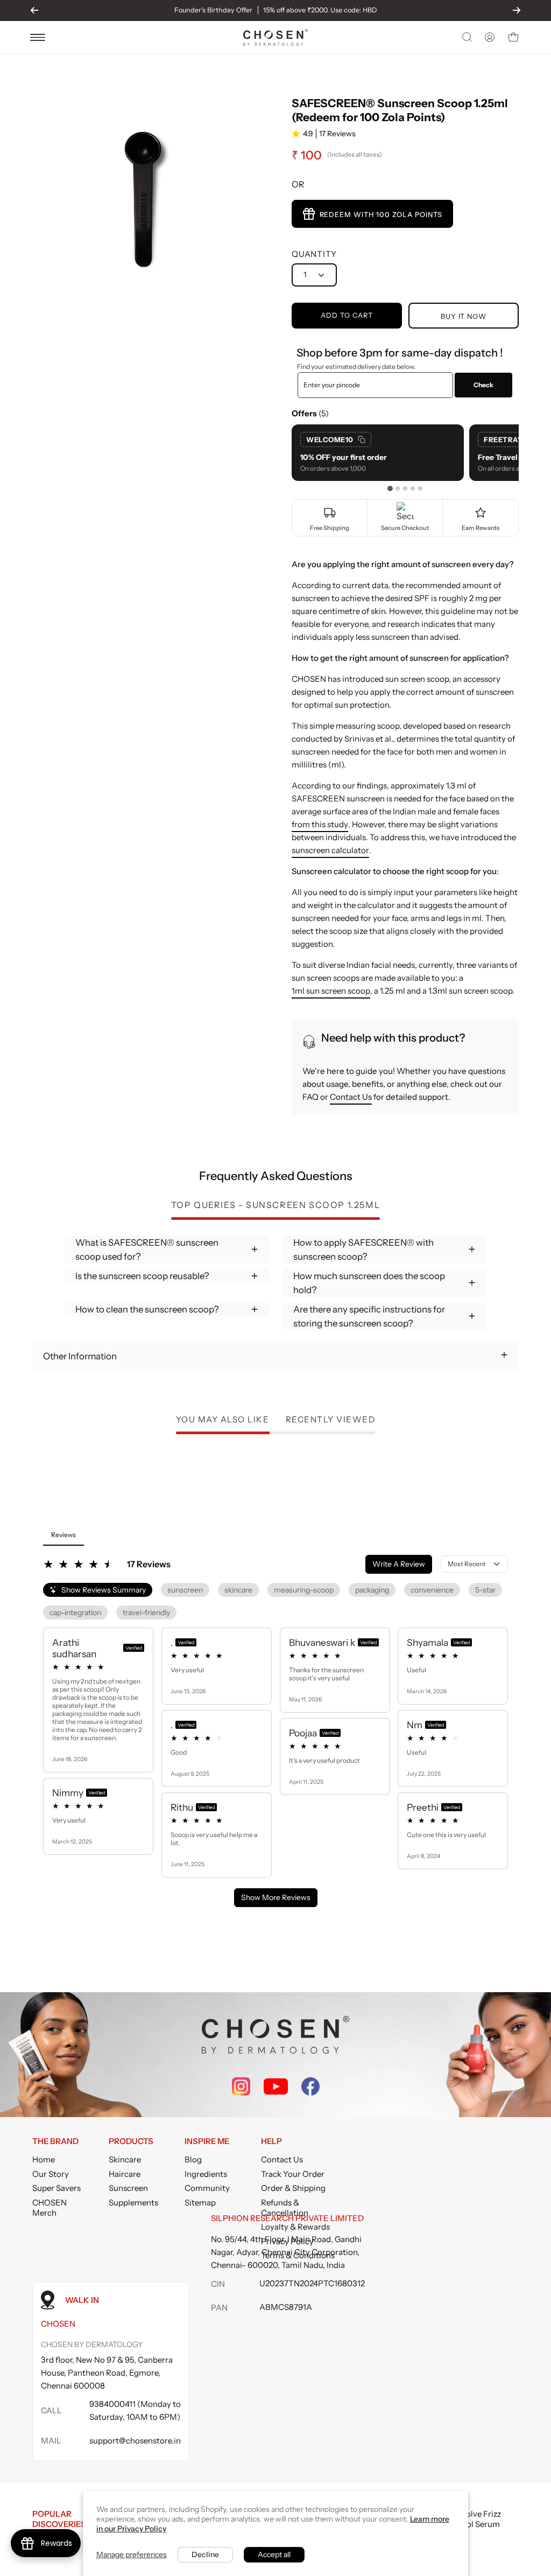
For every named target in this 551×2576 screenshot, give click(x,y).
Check (483, 385)
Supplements (133, 2202)
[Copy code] (362, 439)
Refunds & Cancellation (285, 2208)
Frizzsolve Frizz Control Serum (473, 2519)
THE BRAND (55, 2141)
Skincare (125, 2159)
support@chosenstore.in (135, 2441)
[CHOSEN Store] (275, 37)
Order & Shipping (293, 2188)
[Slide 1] (390, 488)
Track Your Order (293, 2174)
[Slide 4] (413, 488)
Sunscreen (128, 2188)
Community (207, 2188)
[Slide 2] (398, 488)
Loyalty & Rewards (295, 2227)
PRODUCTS (131, 2141)
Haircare (125, 2174)
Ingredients (206, 2174)
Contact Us (351, 1097)
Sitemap (200, 2202)
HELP (271, 2141)
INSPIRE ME (207, 2141)
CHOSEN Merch (50, 2208)
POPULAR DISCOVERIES (59, 2519)
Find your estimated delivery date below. (356, 366)
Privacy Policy (287, 2241)
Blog (193, 2159)
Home (44, 2159)
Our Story (51, 2174)
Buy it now (464, 316)
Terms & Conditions (298, 2255)
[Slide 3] (405, 488)
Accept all (274, 2554)
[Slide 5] (420, 488)
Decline (205, 2554)
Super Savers (56, 2188)
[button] (466, 37)
